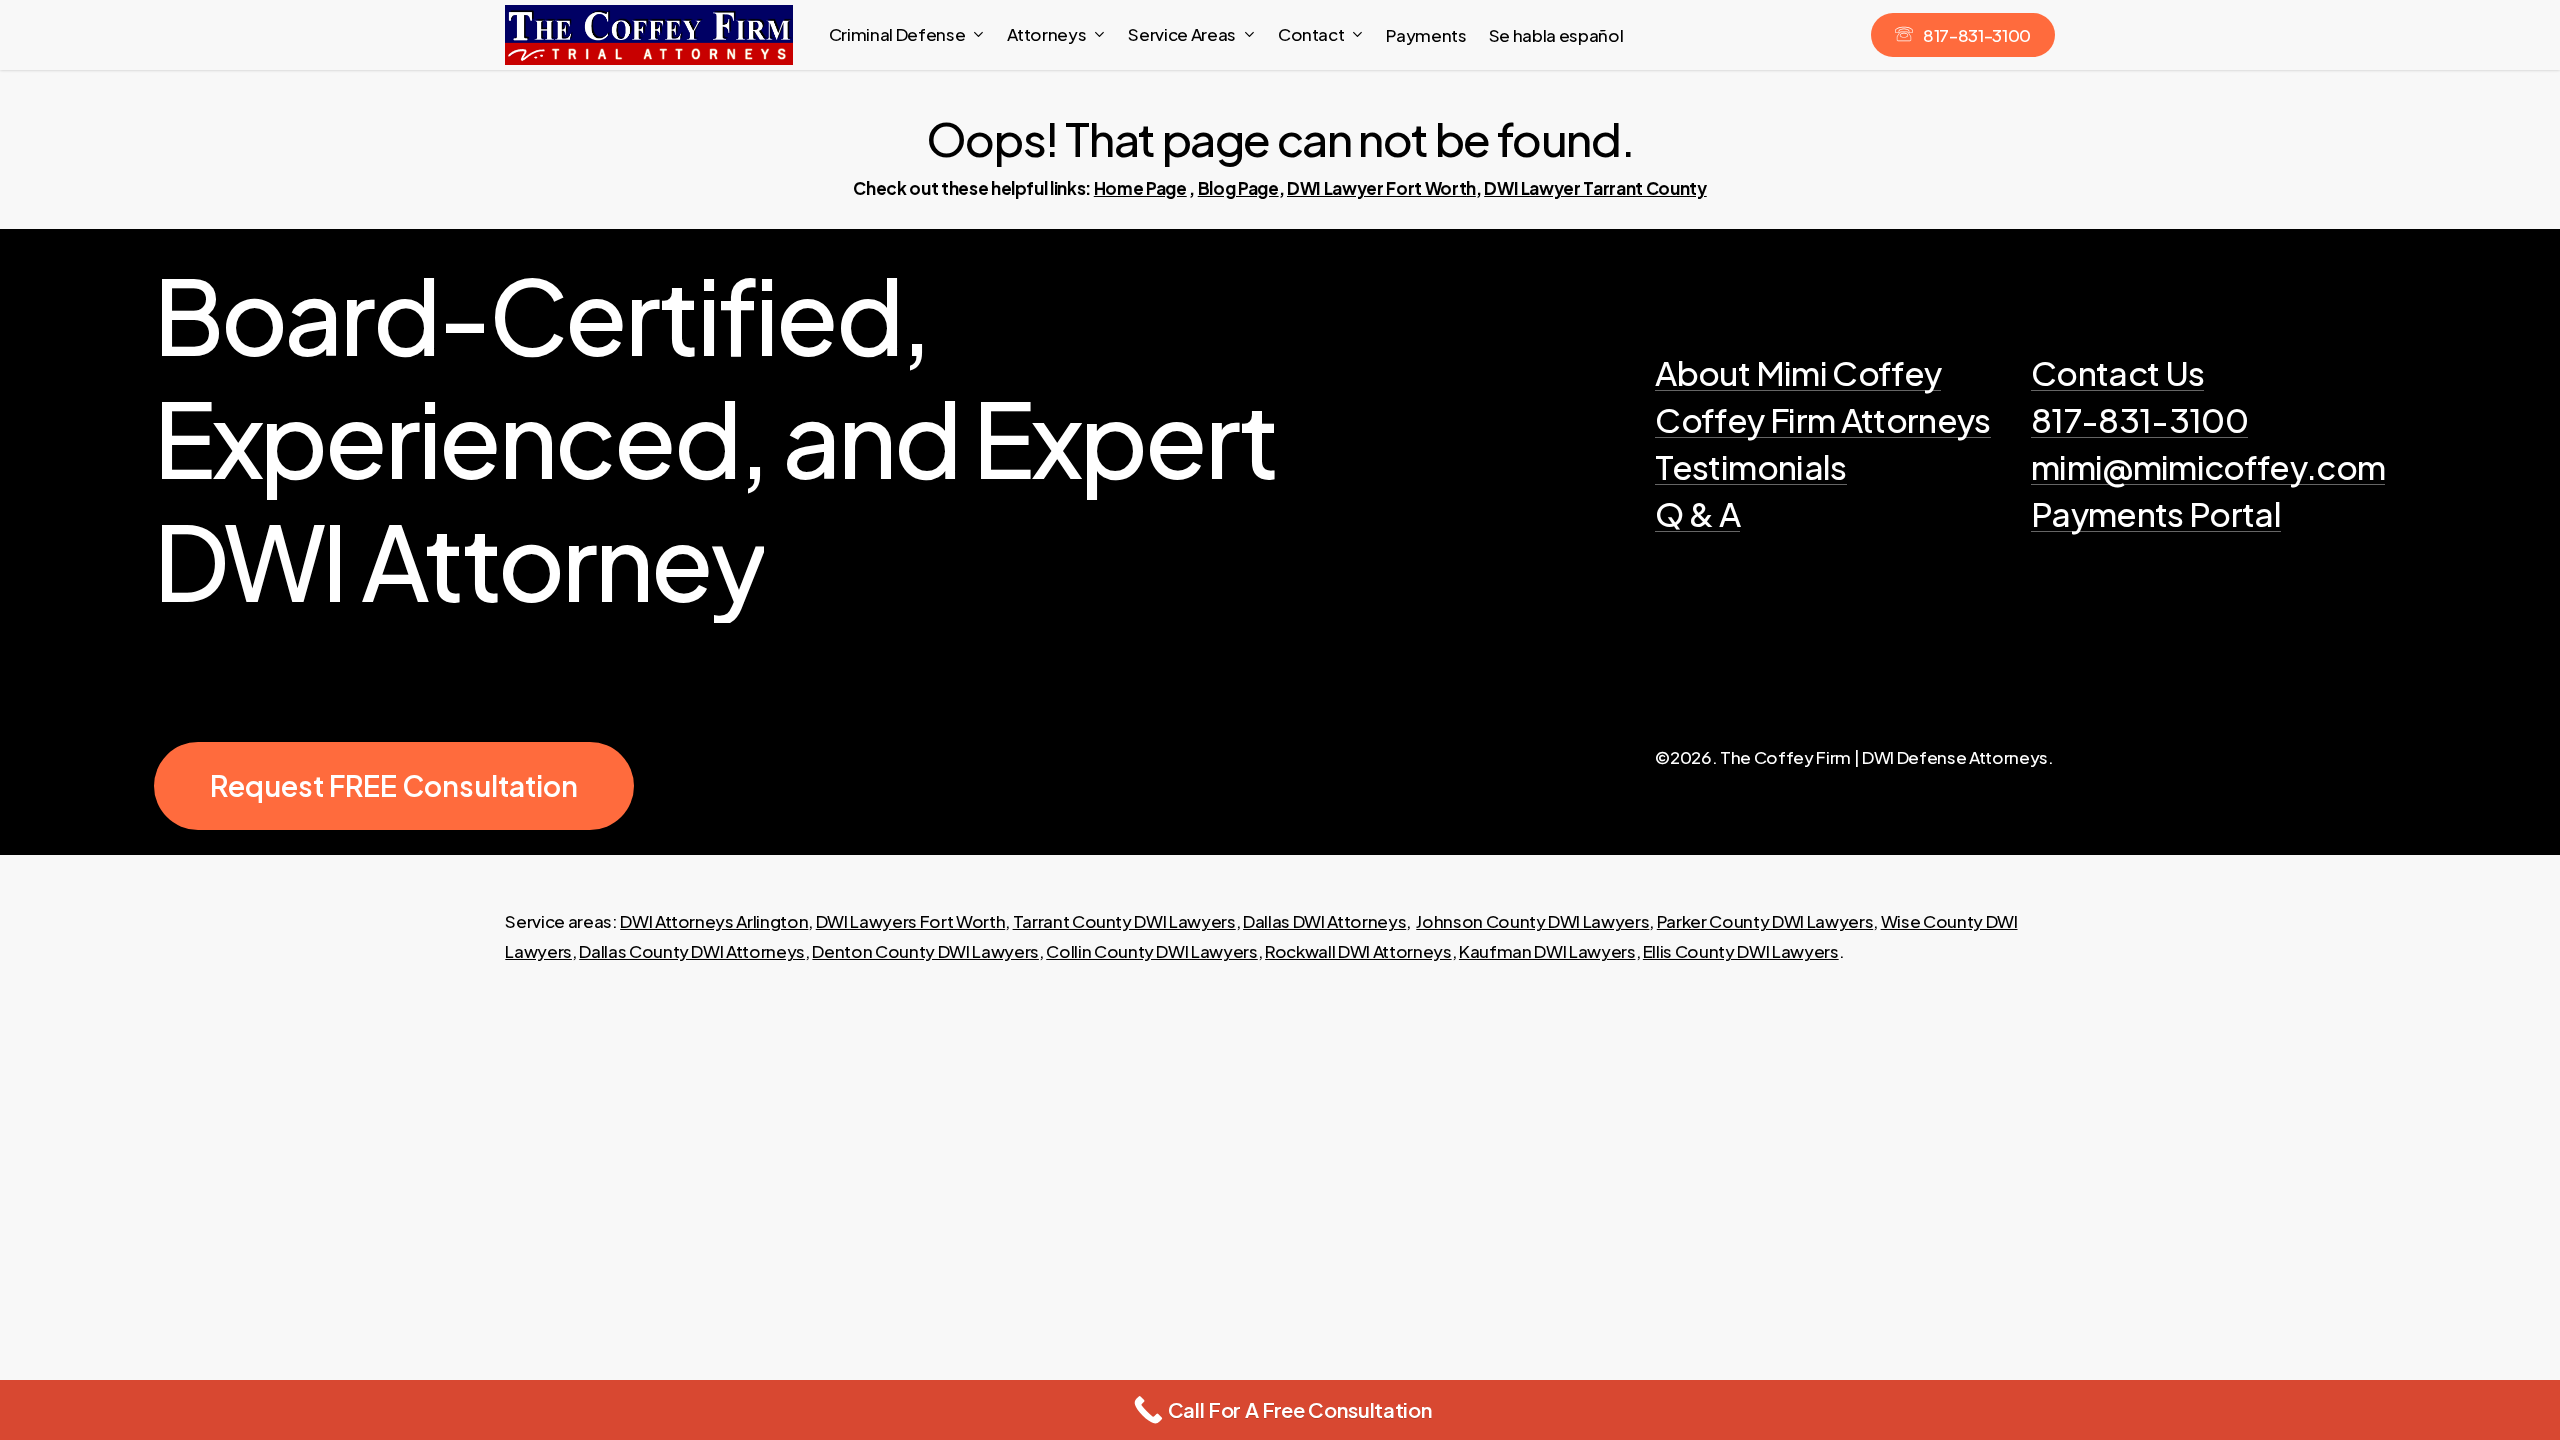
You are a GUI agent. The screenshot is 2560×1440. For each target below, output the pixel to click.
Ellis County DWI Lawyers (1741, 951)
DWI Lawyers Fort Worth (911, 921)
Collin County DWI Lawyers (1152, 951)
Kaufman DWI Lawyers (1547, 951)
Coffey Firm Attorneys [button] (1822, 419)
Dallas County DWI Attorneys (692, 951)
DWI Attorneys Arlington (714, 921)
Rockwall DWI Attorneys (1358, 951)
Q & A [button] (1697, 513)
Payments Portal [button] (2156, 513)
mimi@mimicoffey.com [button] (2208, 466)
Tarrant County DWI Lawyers (1124, 921)
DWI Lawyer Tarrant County (1595, 188)
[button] (394, 786)
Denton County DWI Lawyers (925, 951)
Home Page (1140, 188)
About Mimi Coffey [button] (1798, 372)
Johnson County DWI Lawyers (1532, 921)
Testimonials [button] (1750, 466)
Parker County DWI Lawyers (1765, 921)
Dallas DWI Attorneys (1324, 921)
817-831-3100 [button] (2139, 419)
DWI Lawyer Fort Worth (1381, 188)
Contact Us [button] (2117, 372)
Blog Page (1238, 188)
